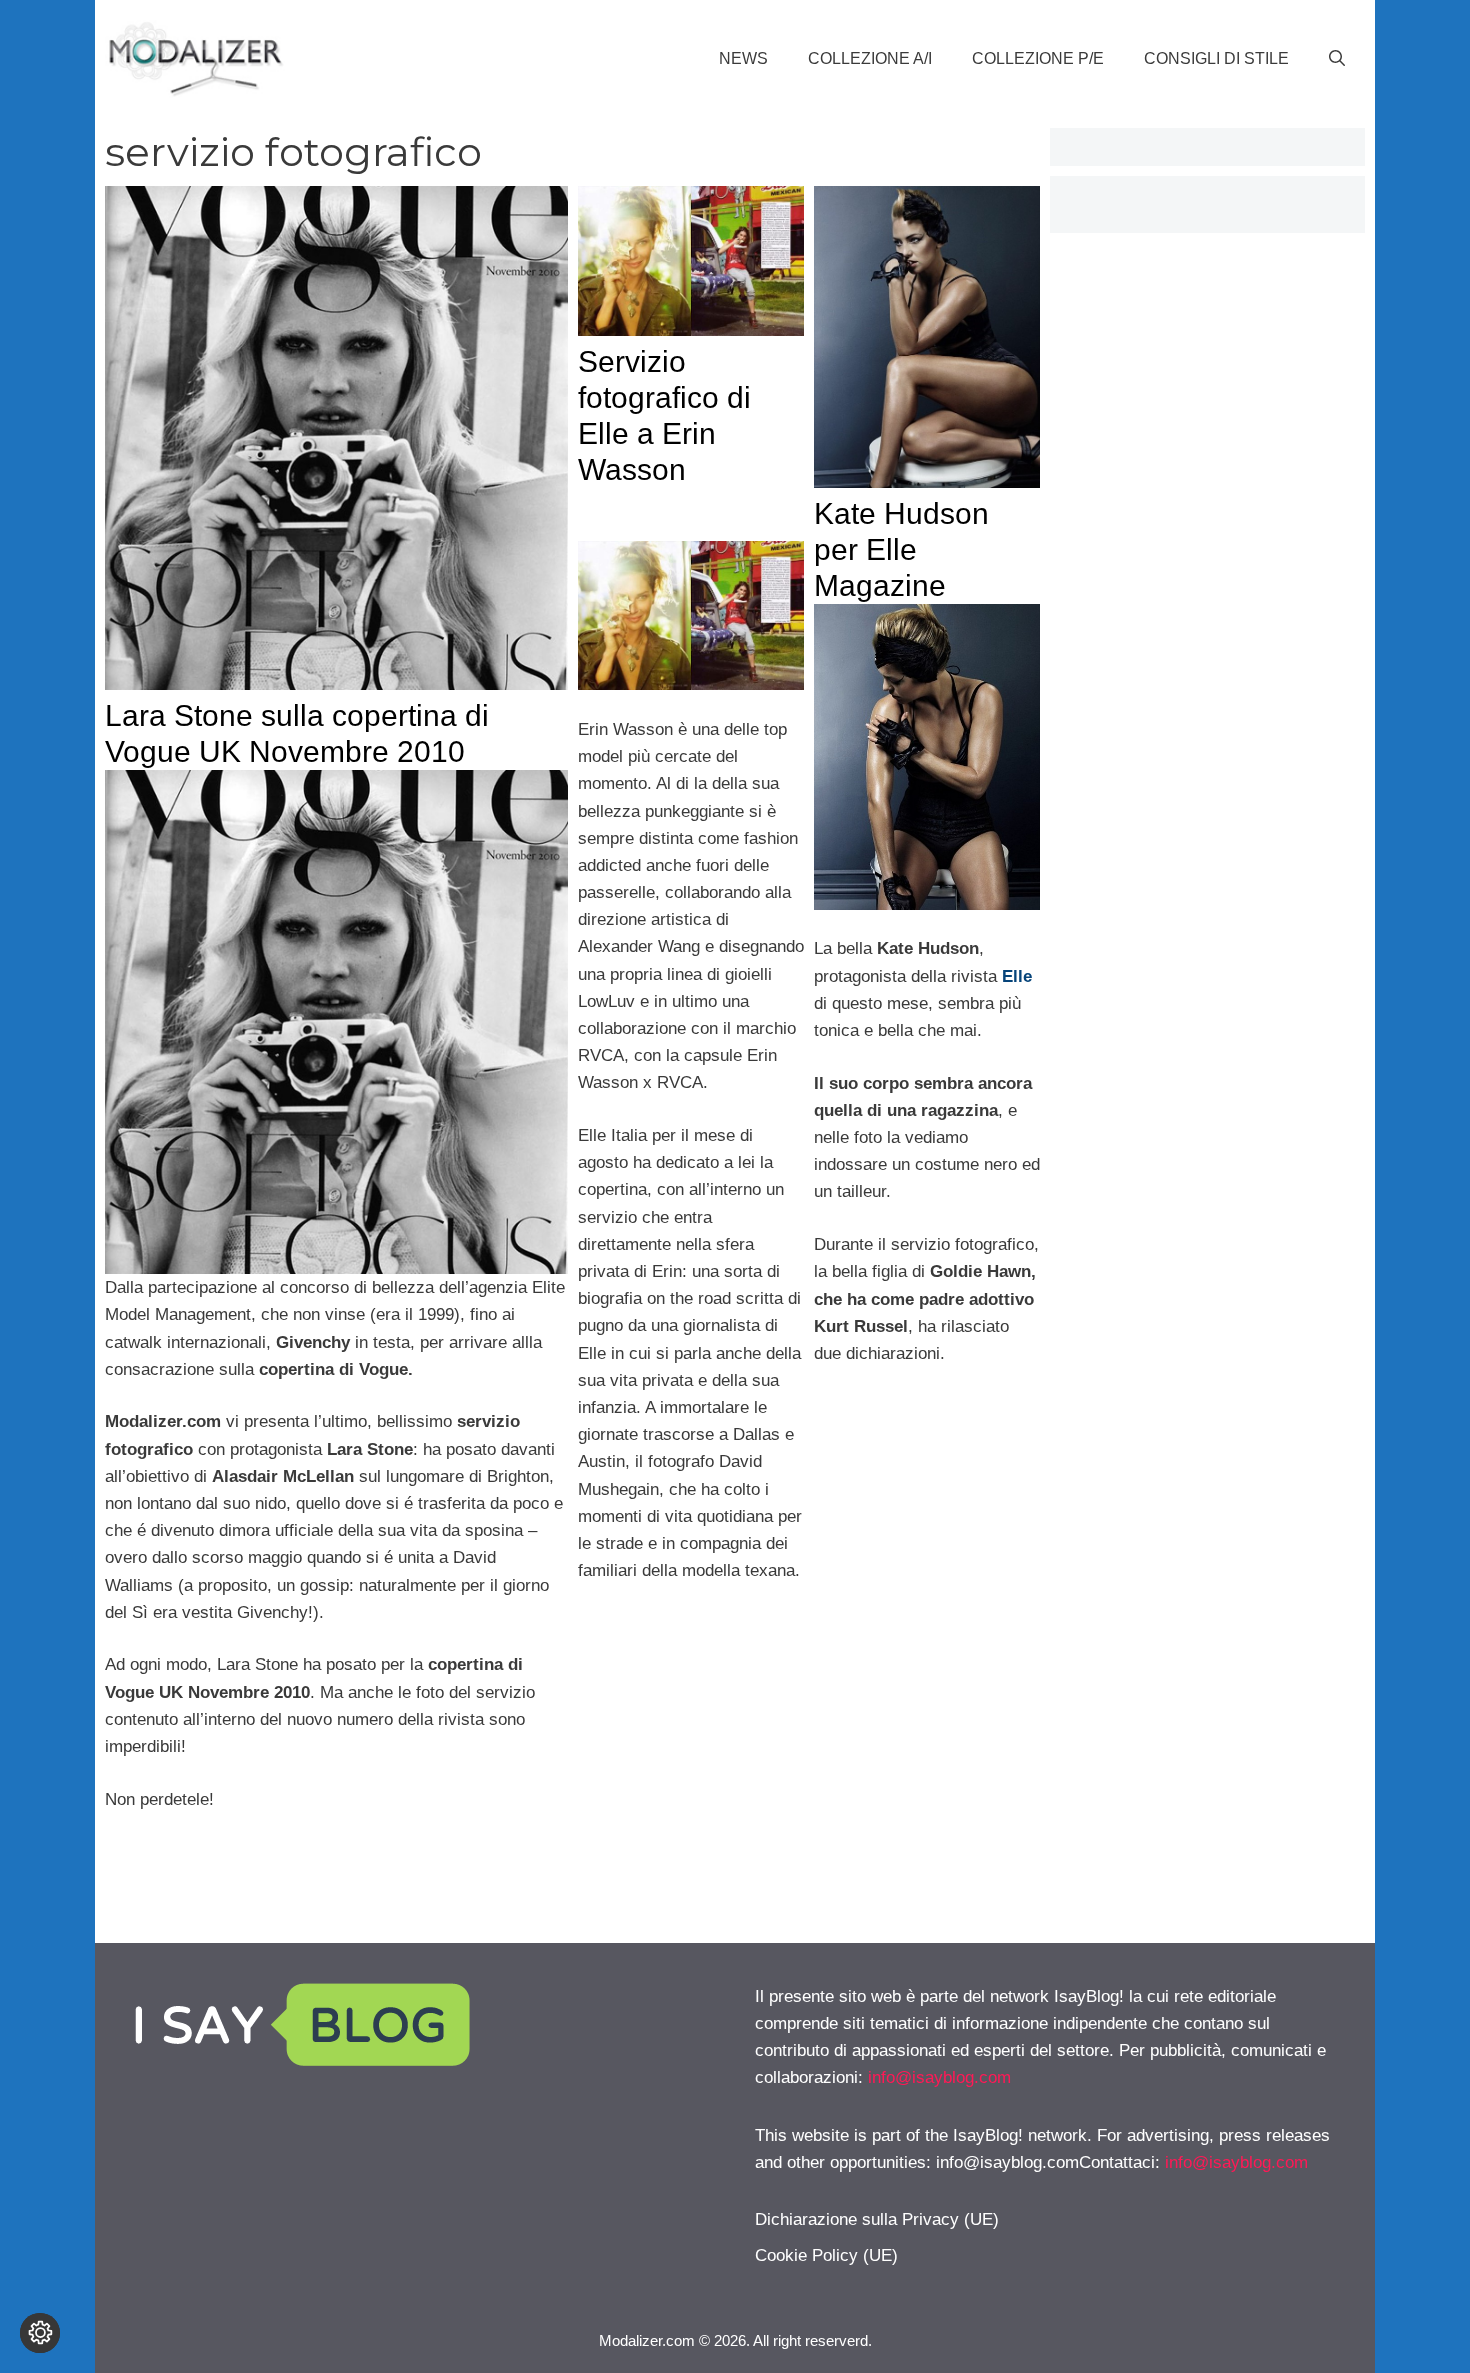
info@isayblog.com (939, 2077)
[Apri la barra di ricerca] (1337, 59)
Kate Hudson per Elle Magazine (901, 549)
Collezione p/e (1038, 58)
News (743, 58)
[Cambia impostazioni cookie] (40, 2333)
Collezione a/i (870, 58)
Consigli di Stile (1216, 58)
